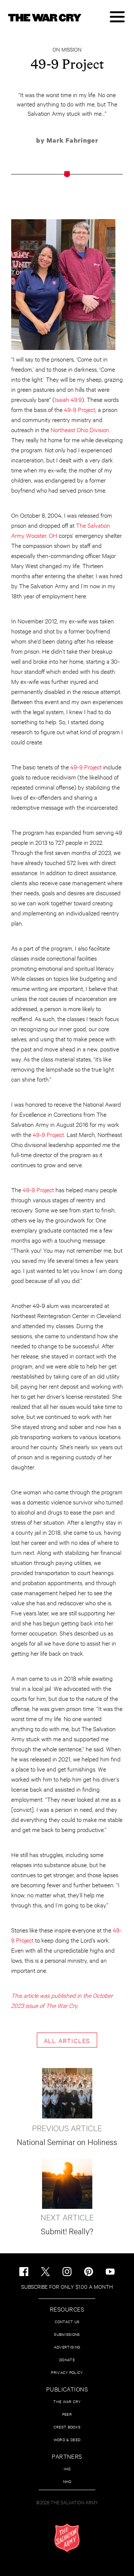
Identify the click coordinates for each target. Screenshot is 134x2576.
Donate (67, 2360)
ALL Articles (67, 2040)
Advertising (67, 2347)
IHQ (67, 2469)
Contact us (67, 2321)
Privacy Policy (67, 2372)
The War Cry (67, 2401)
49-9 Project (80, 409)
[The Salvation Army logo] (67, 2538)
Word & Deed (67, 2439)
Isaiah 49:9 (68, 399)
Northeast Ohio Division (80, 429)
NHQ (67, 2481)
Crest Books (67, 2427)
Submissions (67, 2334)
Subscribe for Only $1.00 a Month (67, 2286)
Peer (67, 2414)
